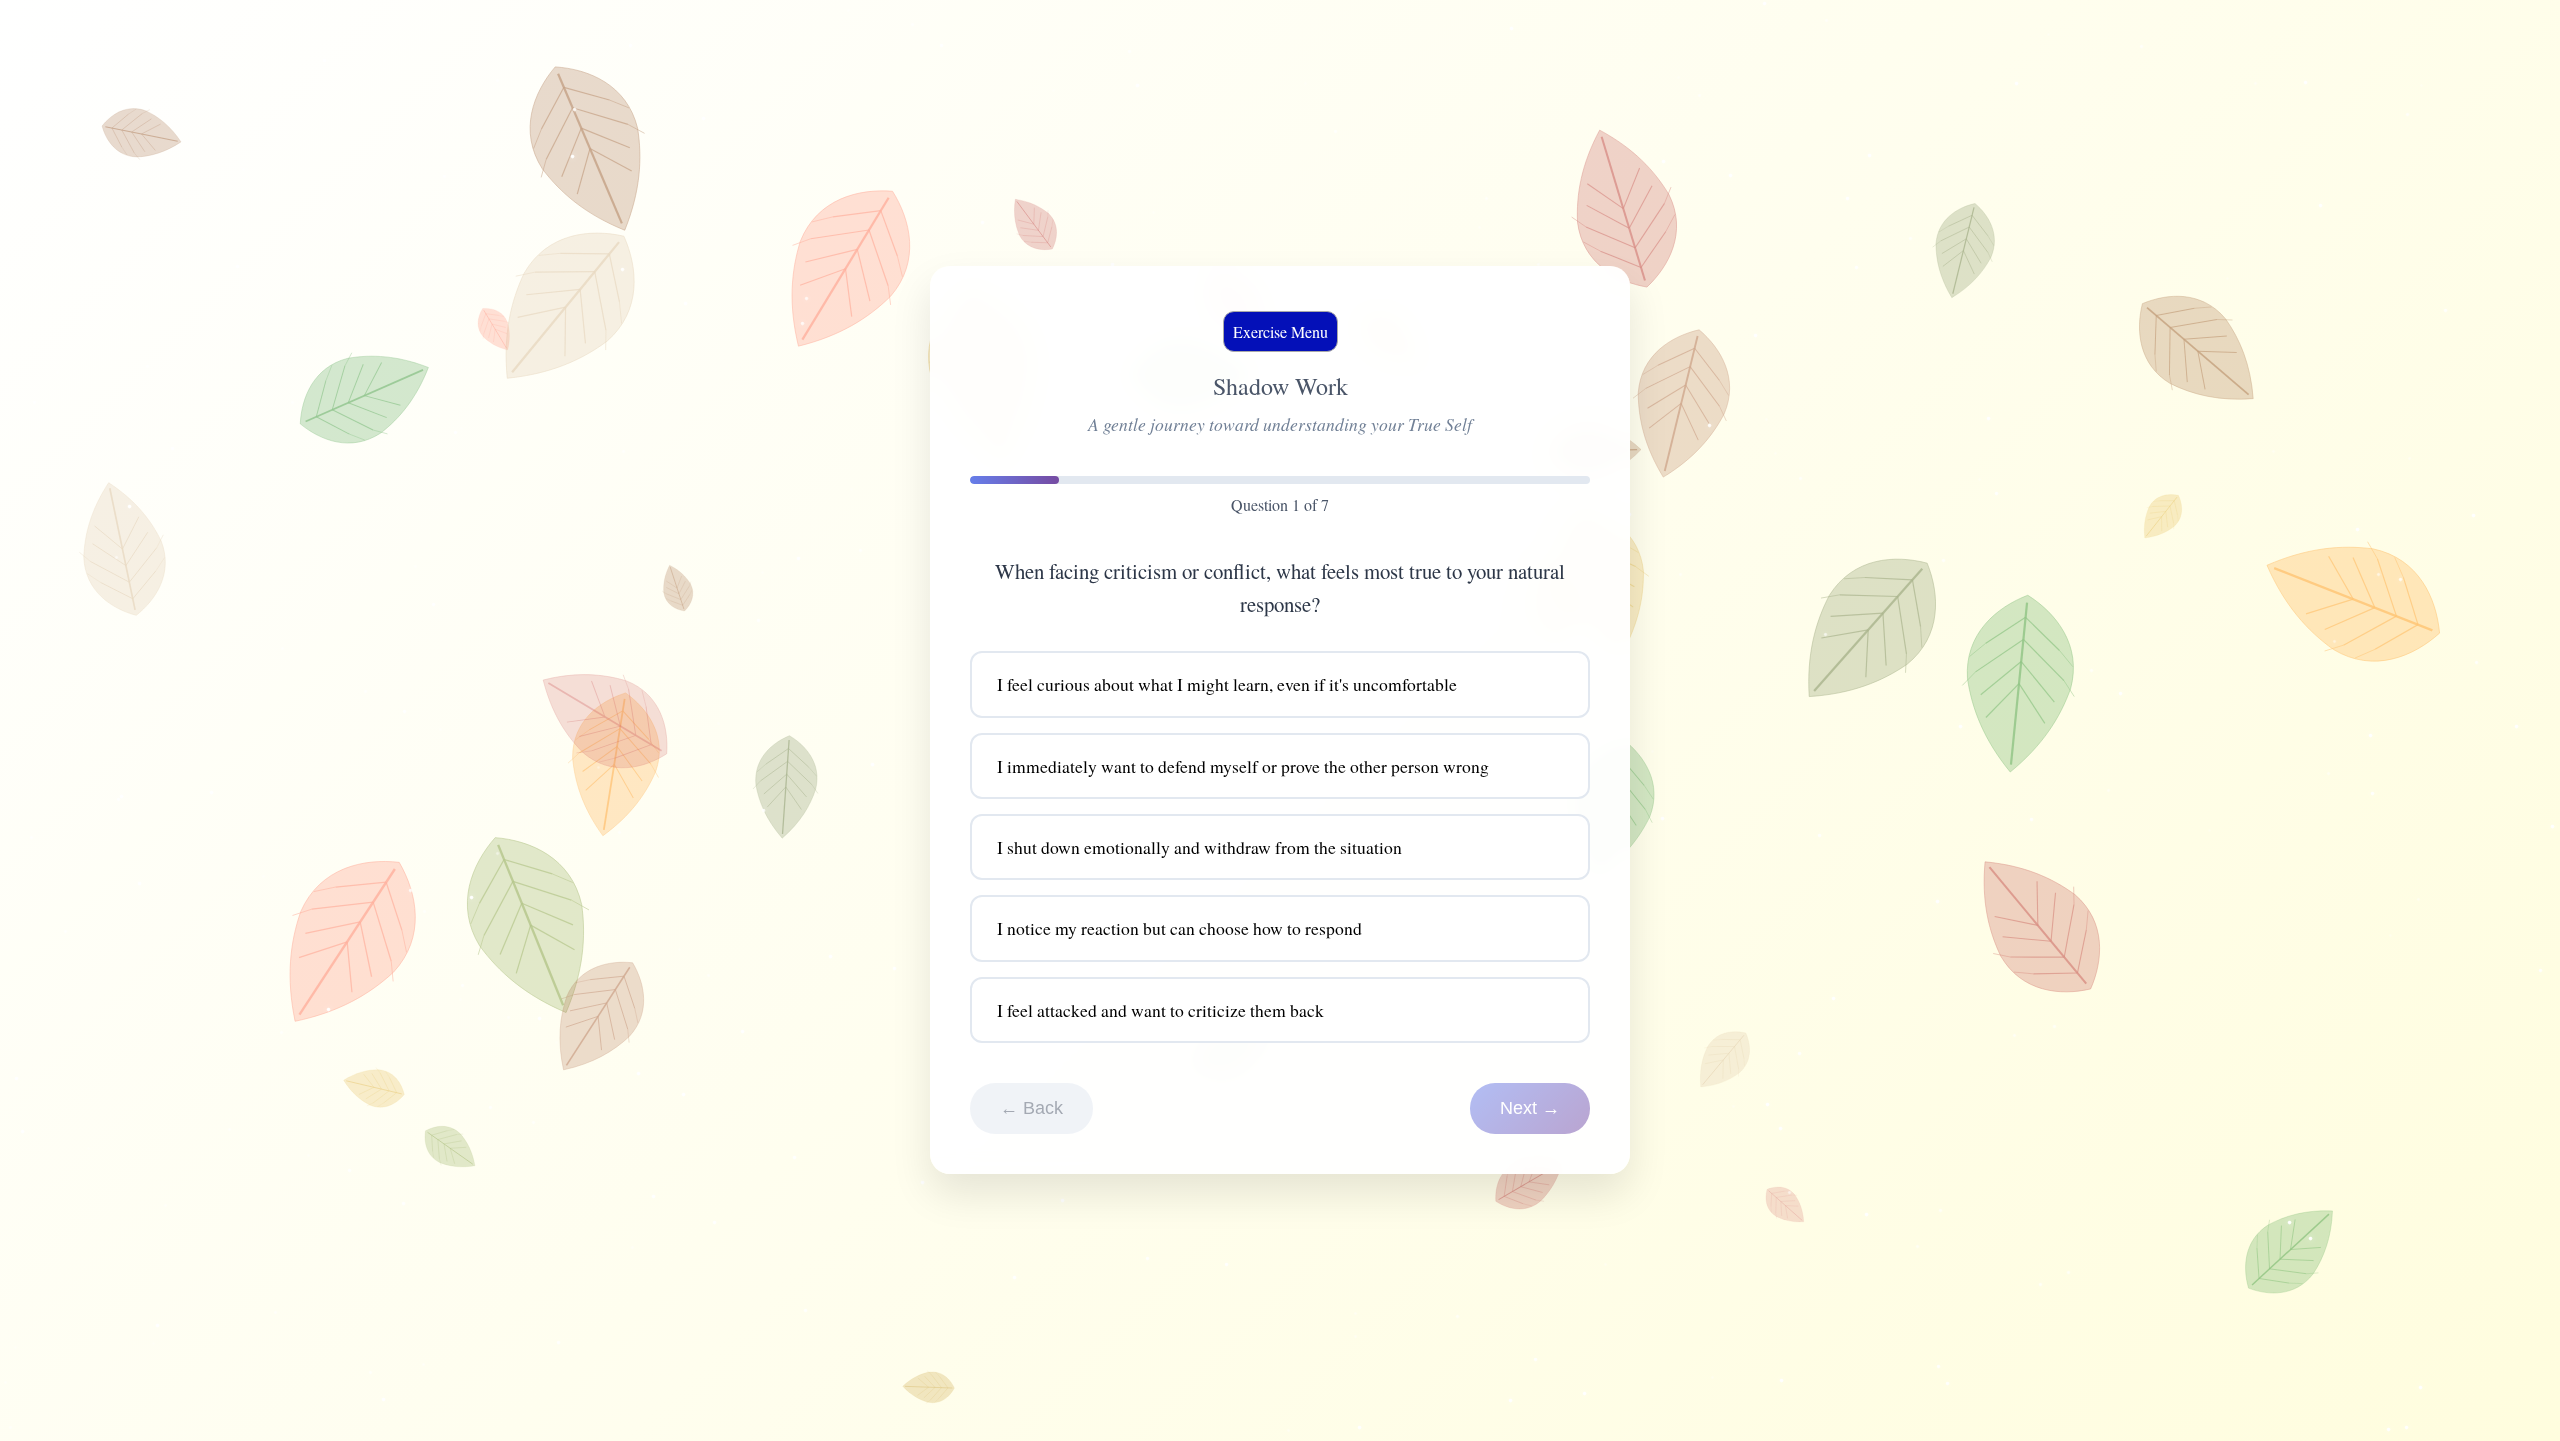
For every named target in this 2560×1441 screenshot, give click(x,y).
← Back (1031, 1109)
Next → (1530, 1109)
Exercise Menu (1280, 331)
